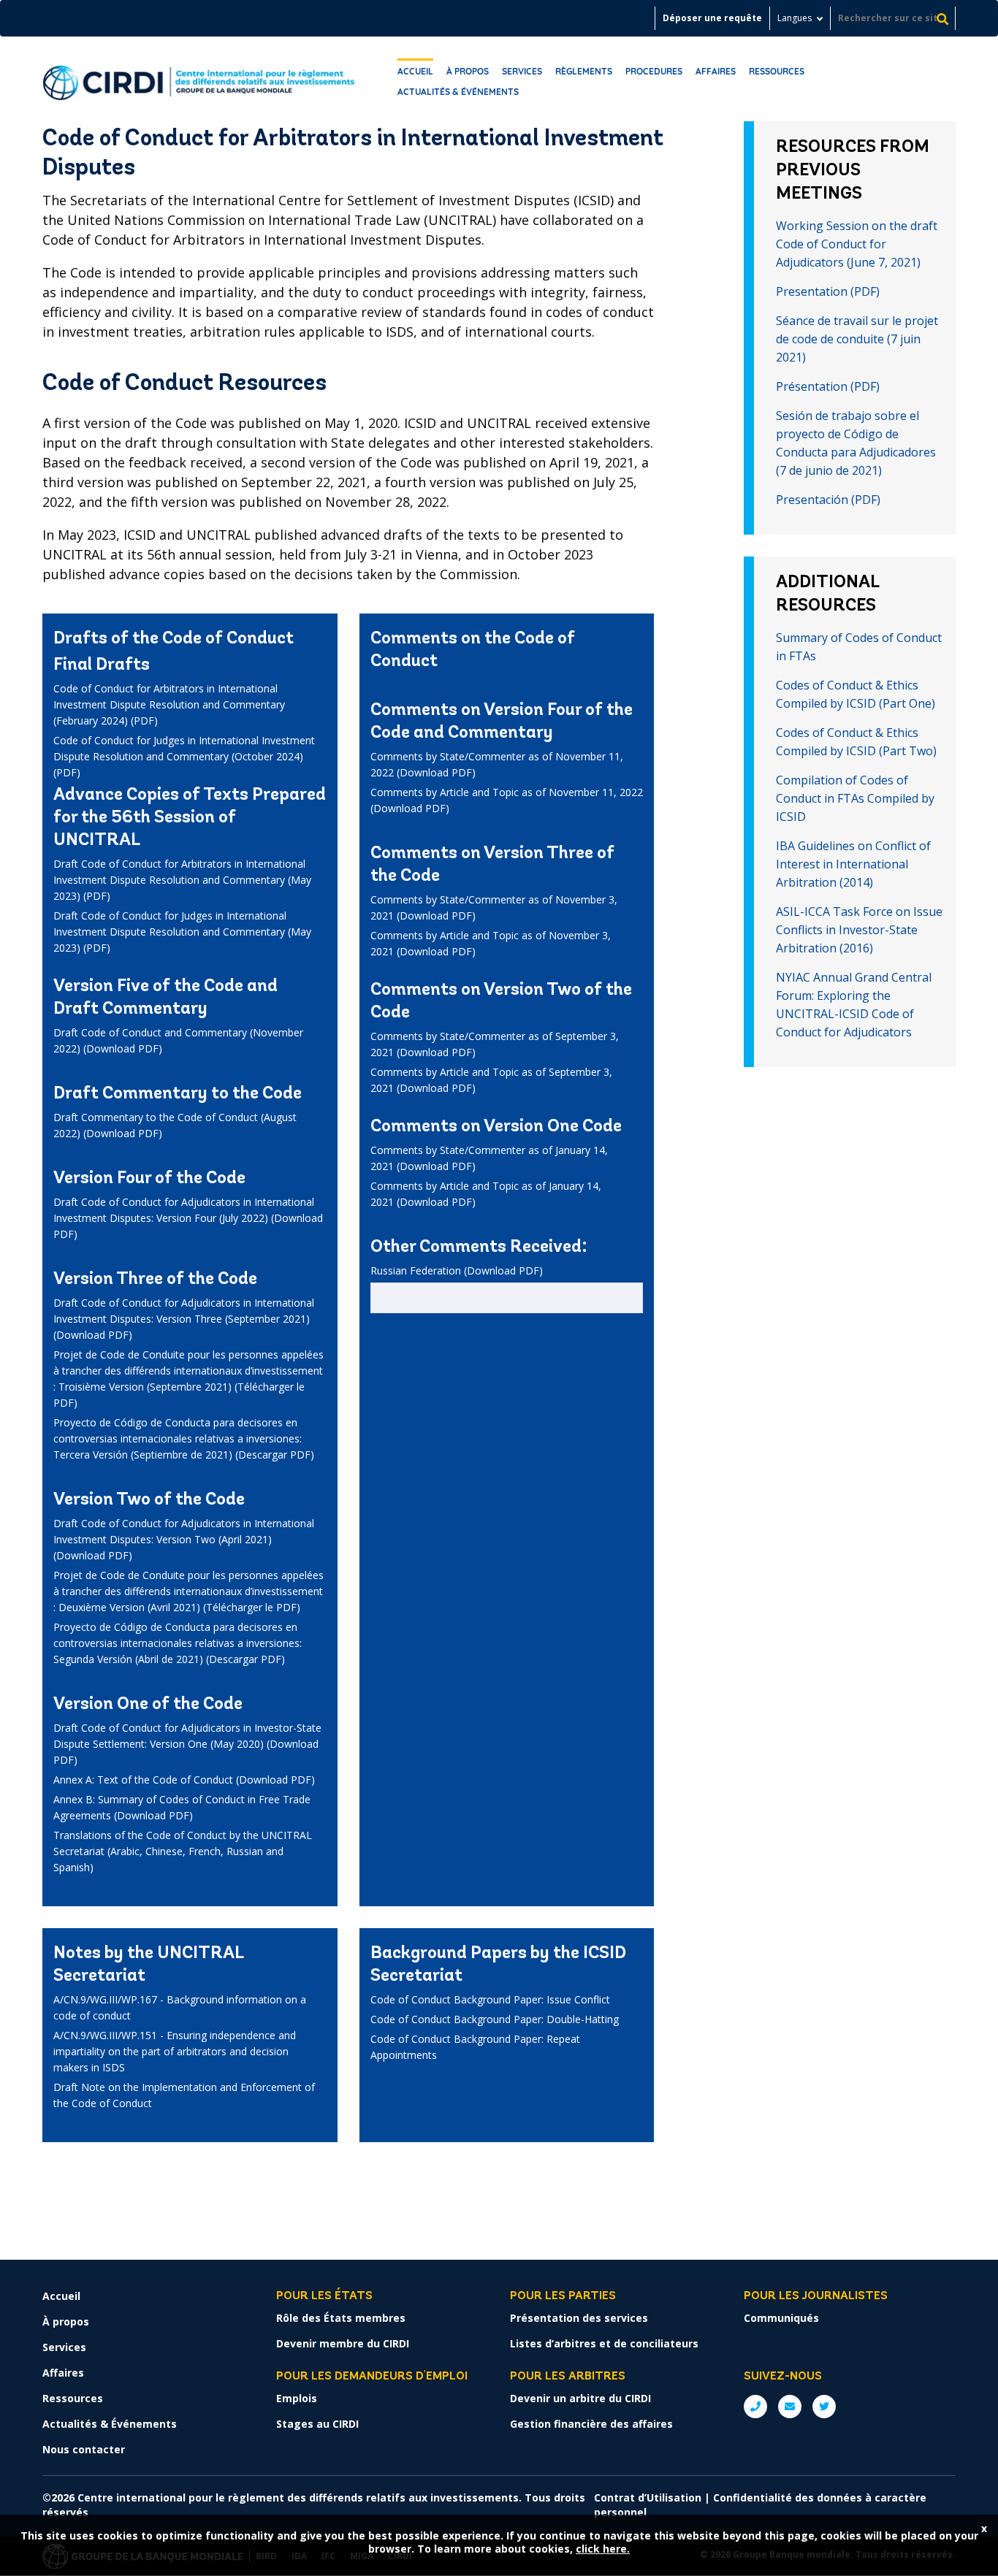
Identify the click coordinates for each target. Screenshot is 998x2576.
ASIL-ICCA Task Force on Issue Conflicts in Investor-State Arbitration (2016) (859, 930)
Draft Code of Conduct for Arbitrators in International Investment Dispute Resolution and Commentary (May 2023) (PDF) (182, 880)
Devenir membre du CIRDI (343, 2343)
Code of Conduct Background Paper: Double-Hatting (495, 2019)
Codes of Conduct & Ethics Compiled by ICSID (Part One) (856, 694)
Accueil (415, 71)
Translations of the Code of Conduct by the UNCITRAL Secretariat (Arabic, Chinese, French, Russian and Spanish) (183, 1851)
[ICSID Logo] (199, 79)
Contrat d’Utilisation (648, 2497)
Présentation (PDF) (828, 386)
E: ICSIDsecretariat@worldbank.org (790, 2407)
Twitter (824, 2407)
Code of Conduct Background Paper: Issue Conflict (490, 1999)
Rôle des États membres (341, 2318)
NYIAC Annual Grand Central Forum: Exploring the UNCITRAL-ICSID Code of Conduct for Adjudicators (854, 1005)
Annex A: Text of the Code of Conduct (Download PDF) (184, 1780)
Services (522, 71)
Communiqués (781, 2318)
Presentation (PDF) (828, 291)
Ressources (777, 71)
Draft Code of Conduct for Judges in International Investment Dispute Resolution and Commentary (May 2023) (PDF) (182, 932)
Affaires (716, 71)
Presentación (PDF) (828, 500)
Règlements (584, 71)
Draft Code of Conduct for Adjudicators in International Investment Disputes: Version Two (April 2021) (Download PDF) (184, 1539)
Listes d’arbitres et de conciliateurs (604, 2343)
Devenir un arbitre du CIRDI (580, 2398)
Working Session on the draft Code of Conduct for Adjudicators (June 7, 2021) (857, 244)
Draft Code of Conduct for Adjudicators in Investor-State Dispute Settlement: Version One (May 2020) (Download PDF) (187, 1744)
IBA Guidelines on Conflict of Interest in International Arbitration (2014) (853, 864)
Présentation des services (579, 2318)
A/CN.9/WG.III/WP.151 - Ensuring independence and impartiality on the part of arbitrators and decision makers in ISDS (175, 2051)
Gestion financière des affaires (591, 2424)
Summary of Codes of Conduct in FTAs (859, 647)
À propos (468, 71)
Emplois (297, 2398)
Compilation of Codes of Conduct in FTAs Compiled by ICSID (855, 798)
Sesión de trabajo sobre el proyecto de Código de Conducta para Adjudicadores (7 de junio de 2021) (856, 443)
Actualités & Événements (458, 92)
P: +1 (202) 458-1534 (755, 2407)
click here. (603, 2549)
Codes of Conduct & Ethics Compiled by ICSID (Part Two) (856, 742)
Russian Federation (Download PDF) (457, 1270)
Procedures (654, 71)
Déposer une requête (712, 18)
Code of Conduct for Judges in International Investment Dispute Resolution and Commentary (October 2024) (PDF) (184, 756)
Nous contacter (84, 2449)
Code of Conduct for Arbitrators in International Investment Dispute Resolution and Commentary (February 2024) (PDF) (169, 704)
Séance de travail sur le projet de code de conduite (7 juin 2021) (857, 339)
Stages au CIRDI (317, 2424)
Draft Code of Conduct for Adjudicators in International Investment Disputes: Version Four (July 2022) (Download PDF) (188, 1218)
